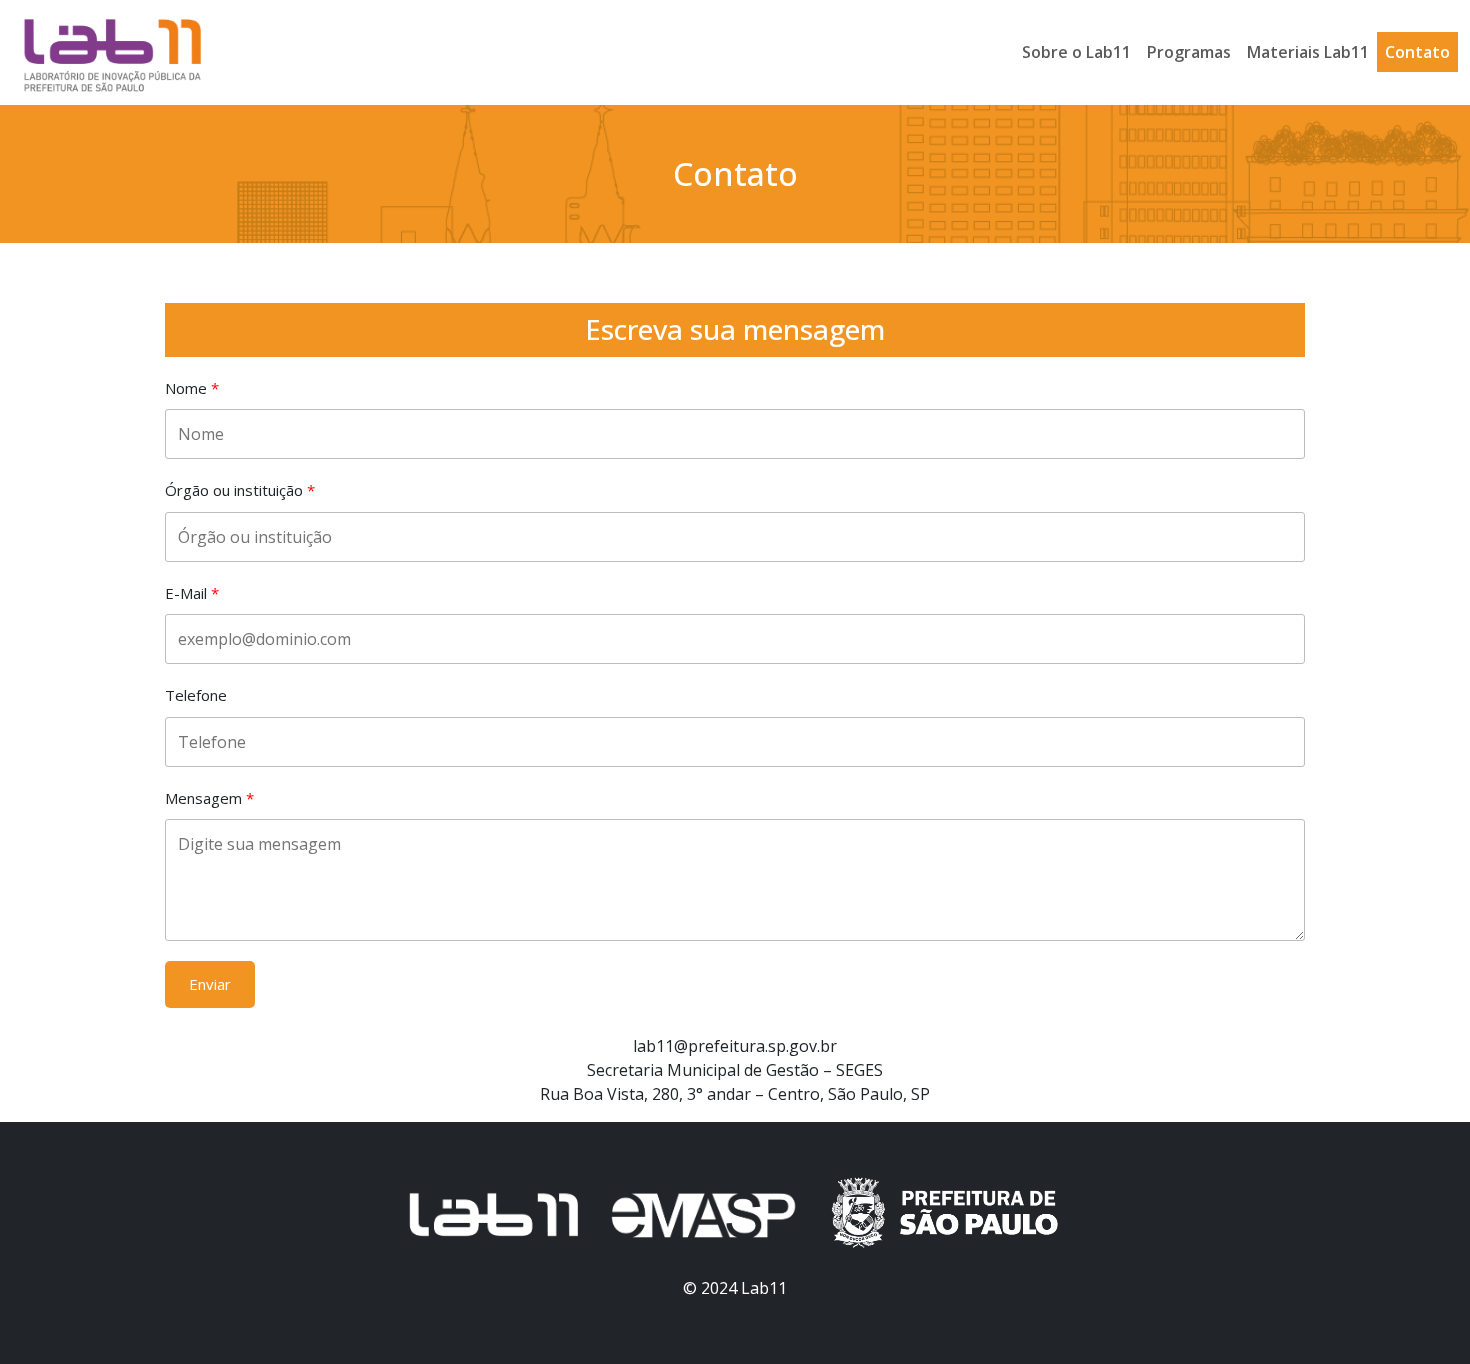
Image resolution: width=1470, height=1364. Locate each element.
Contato (1417, 52)
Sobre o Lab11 (1076, 52)
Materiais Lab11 (1308, 52)
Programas (1189, 52)
